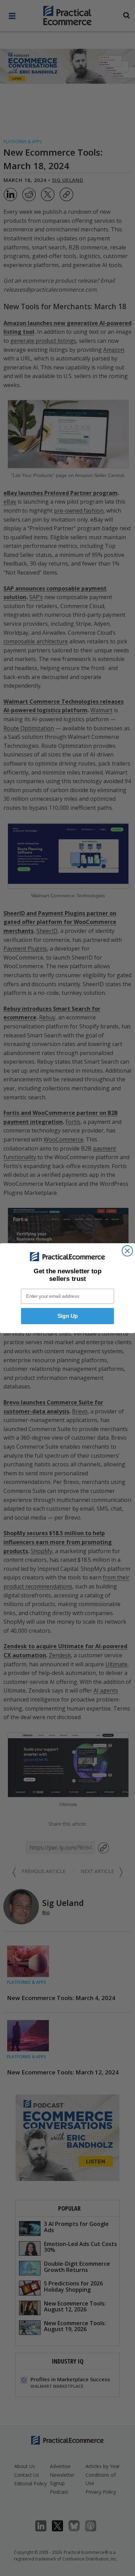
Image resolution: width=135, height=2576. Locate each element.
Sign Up (68, 1316)
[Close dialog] (127, 1250)
